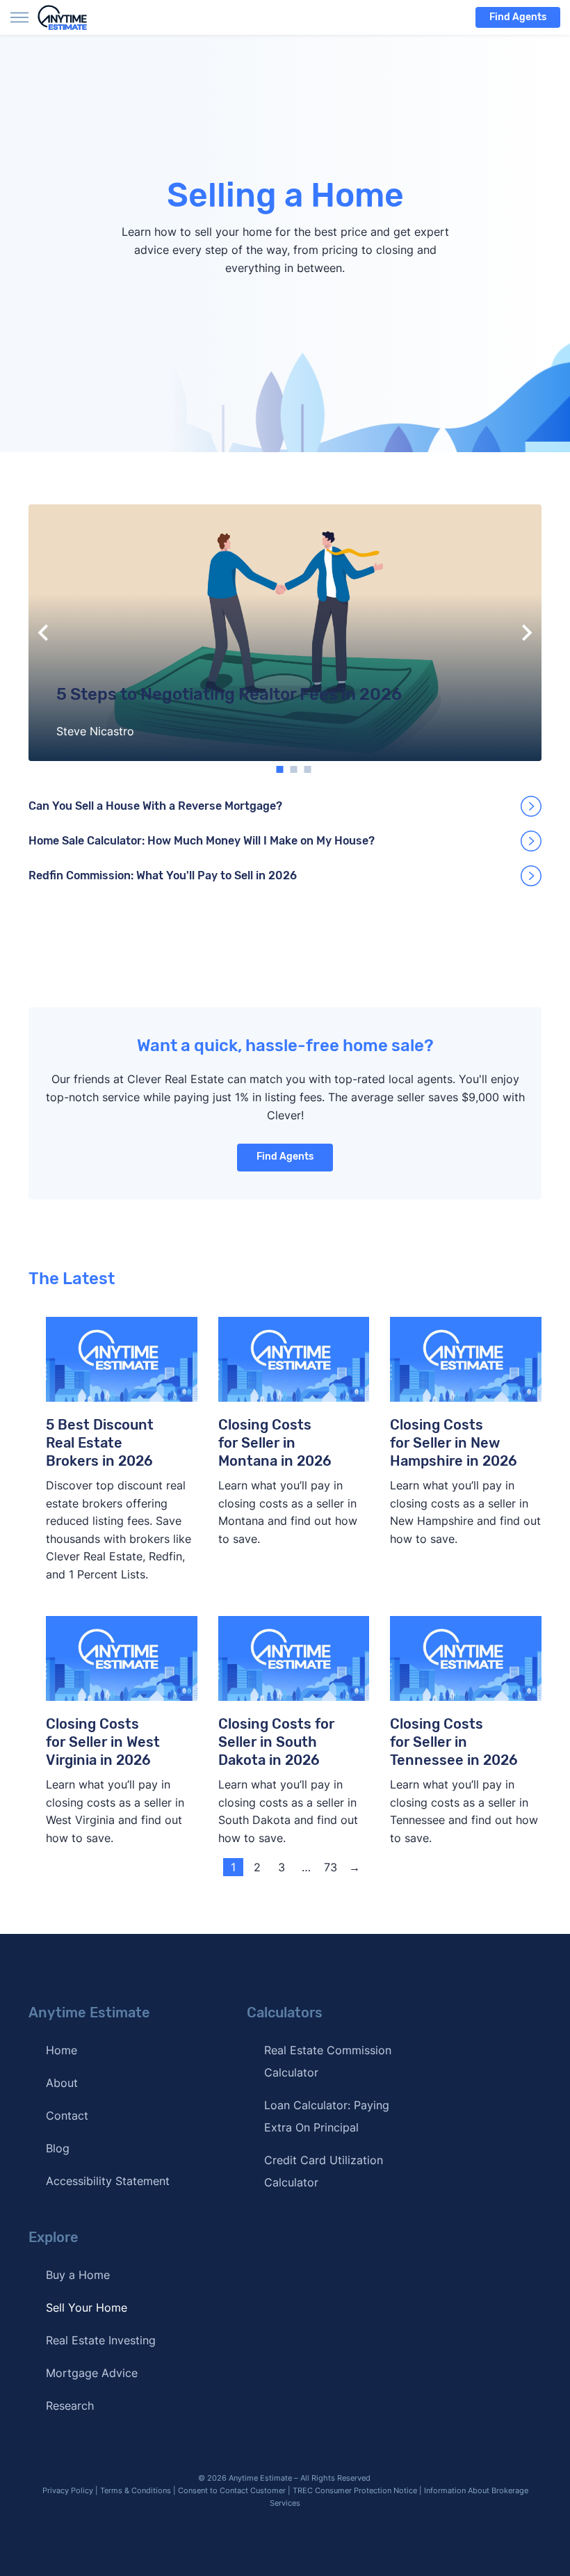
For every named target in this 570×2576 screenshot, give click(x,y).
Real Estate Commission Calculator (328, 2061)
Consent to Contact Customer (232, 2490)
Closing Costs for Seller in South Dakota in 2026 (276, 1742)
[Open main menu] (19, 17)
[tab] (280, 769)
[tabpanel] (285, 633)
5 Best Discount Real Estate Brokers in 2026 (100, 1443)
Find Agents (518, 17)
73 (331, 1867)
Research (70, 2406)
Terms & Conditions (136, 2490)
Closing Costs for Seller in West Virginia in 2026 (103, 1742)
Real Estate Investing (101, 2340)
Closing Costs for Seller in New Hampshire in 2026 (454, 1443)
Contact (67, 2115)
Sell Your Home (87, 2307)
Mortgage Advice (92, 2373)
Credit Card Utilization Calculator (324, 2171)
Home (62, 2050)
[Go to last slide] (44, 633)
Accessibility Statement (108, 2181)
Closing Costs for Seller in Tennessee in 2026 (454, 1742)
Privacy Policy (68, 2490)
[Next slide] (526, 633)
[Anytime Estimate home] (71, 17)
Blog (58, 2148)
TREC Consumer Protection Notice (355, 2490)
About (62, 2083)
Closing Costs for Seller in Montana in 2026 (275, 1443)
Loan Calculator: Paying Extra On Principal (327, 2116)
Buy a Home (78, 2275)
